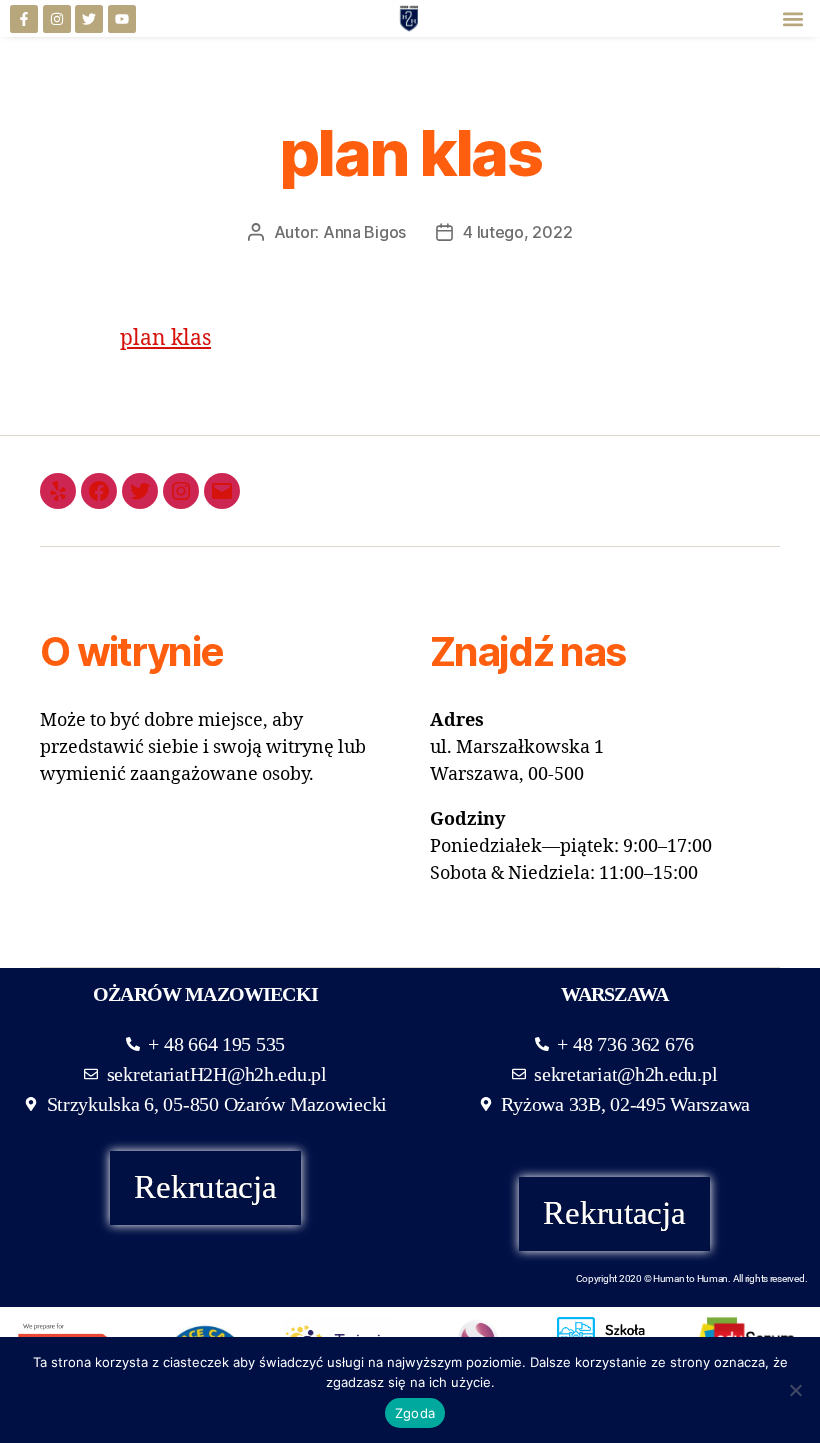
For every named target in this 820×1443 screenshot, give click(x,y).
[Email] (222, 491)
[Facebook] (99, 491)
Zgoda (415, 1413)
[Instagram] (57, 19)
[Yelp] (58, 491)
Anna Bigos (364, 232)
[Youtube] (122, 19)
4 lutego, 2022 (517, 232)
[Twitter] (89, 19)
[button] (793, 18)
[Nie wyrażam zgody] (795, 1390)
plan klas (165, 338)
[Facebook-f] (24, 19)
